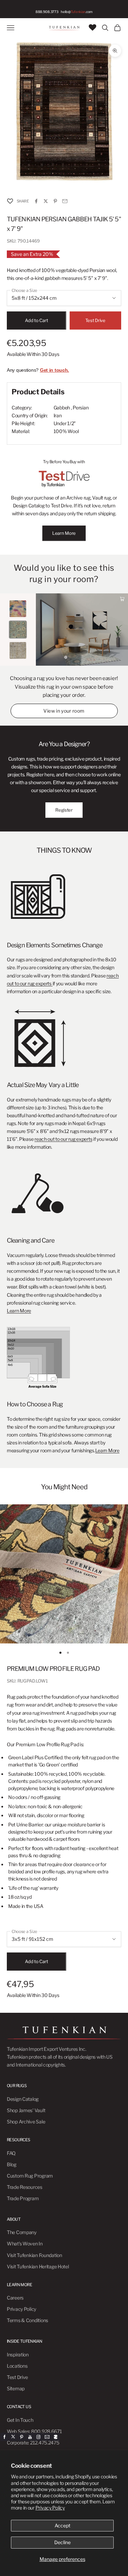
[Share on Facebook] (36, 201)
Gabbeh (62, 408)
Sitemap (16, 2388)
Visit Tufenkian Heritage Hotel (38, 2266)
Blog (12, 2164)
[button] (10, 201)
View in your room (64, 711)
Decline (62, 2542)
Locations (17, 2366)
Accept (62, 2525)
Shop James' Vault (26, 2110)
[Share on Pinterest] (55, 201)
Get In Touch (20, 2420)
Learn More (64, 533)
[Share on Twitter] (46, 201)
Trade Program (23, 2198)
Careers (15, 2298)
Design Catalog (23, 2099)
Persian (81, 408)
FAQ (11, 2153)
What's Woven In (25, 2244)
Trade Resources (25, 2187)
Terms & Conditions (27, 2320)
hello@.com (77, 12)
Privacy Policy (50, 2508)
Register (64, 810)
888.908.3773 (47, 12)
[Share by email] (65, 201)
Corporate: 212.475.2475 (33, 2443)
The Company (22, 2232)
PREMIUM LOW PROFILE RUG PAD (53, 1669)
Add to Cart (36, 320)
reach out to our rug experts (63, 1139)
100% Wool (66, 431)
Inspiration (18, 2355)
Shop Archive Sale (26, 2122)
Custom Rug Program (30, 2176)
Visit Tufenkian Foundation (34, 2255)
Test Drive (95, 320)
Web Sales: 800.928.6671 (34, 2431)
